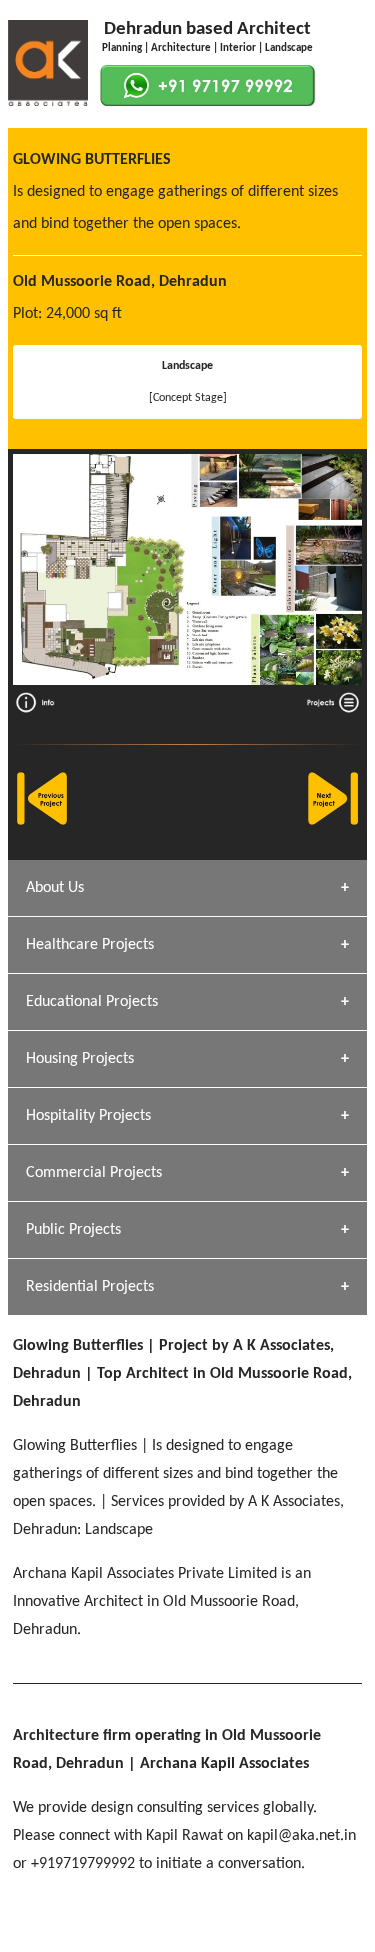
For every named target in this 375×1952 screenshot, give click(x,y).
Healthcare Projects (90, 945)
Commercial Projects (94, 1173)
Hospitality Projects (88, 1116)
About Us (55, 888)
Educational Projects (92, 1002)
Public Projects (73, 1230)
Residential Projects (90, 1287)
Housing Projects (80, 1059)
